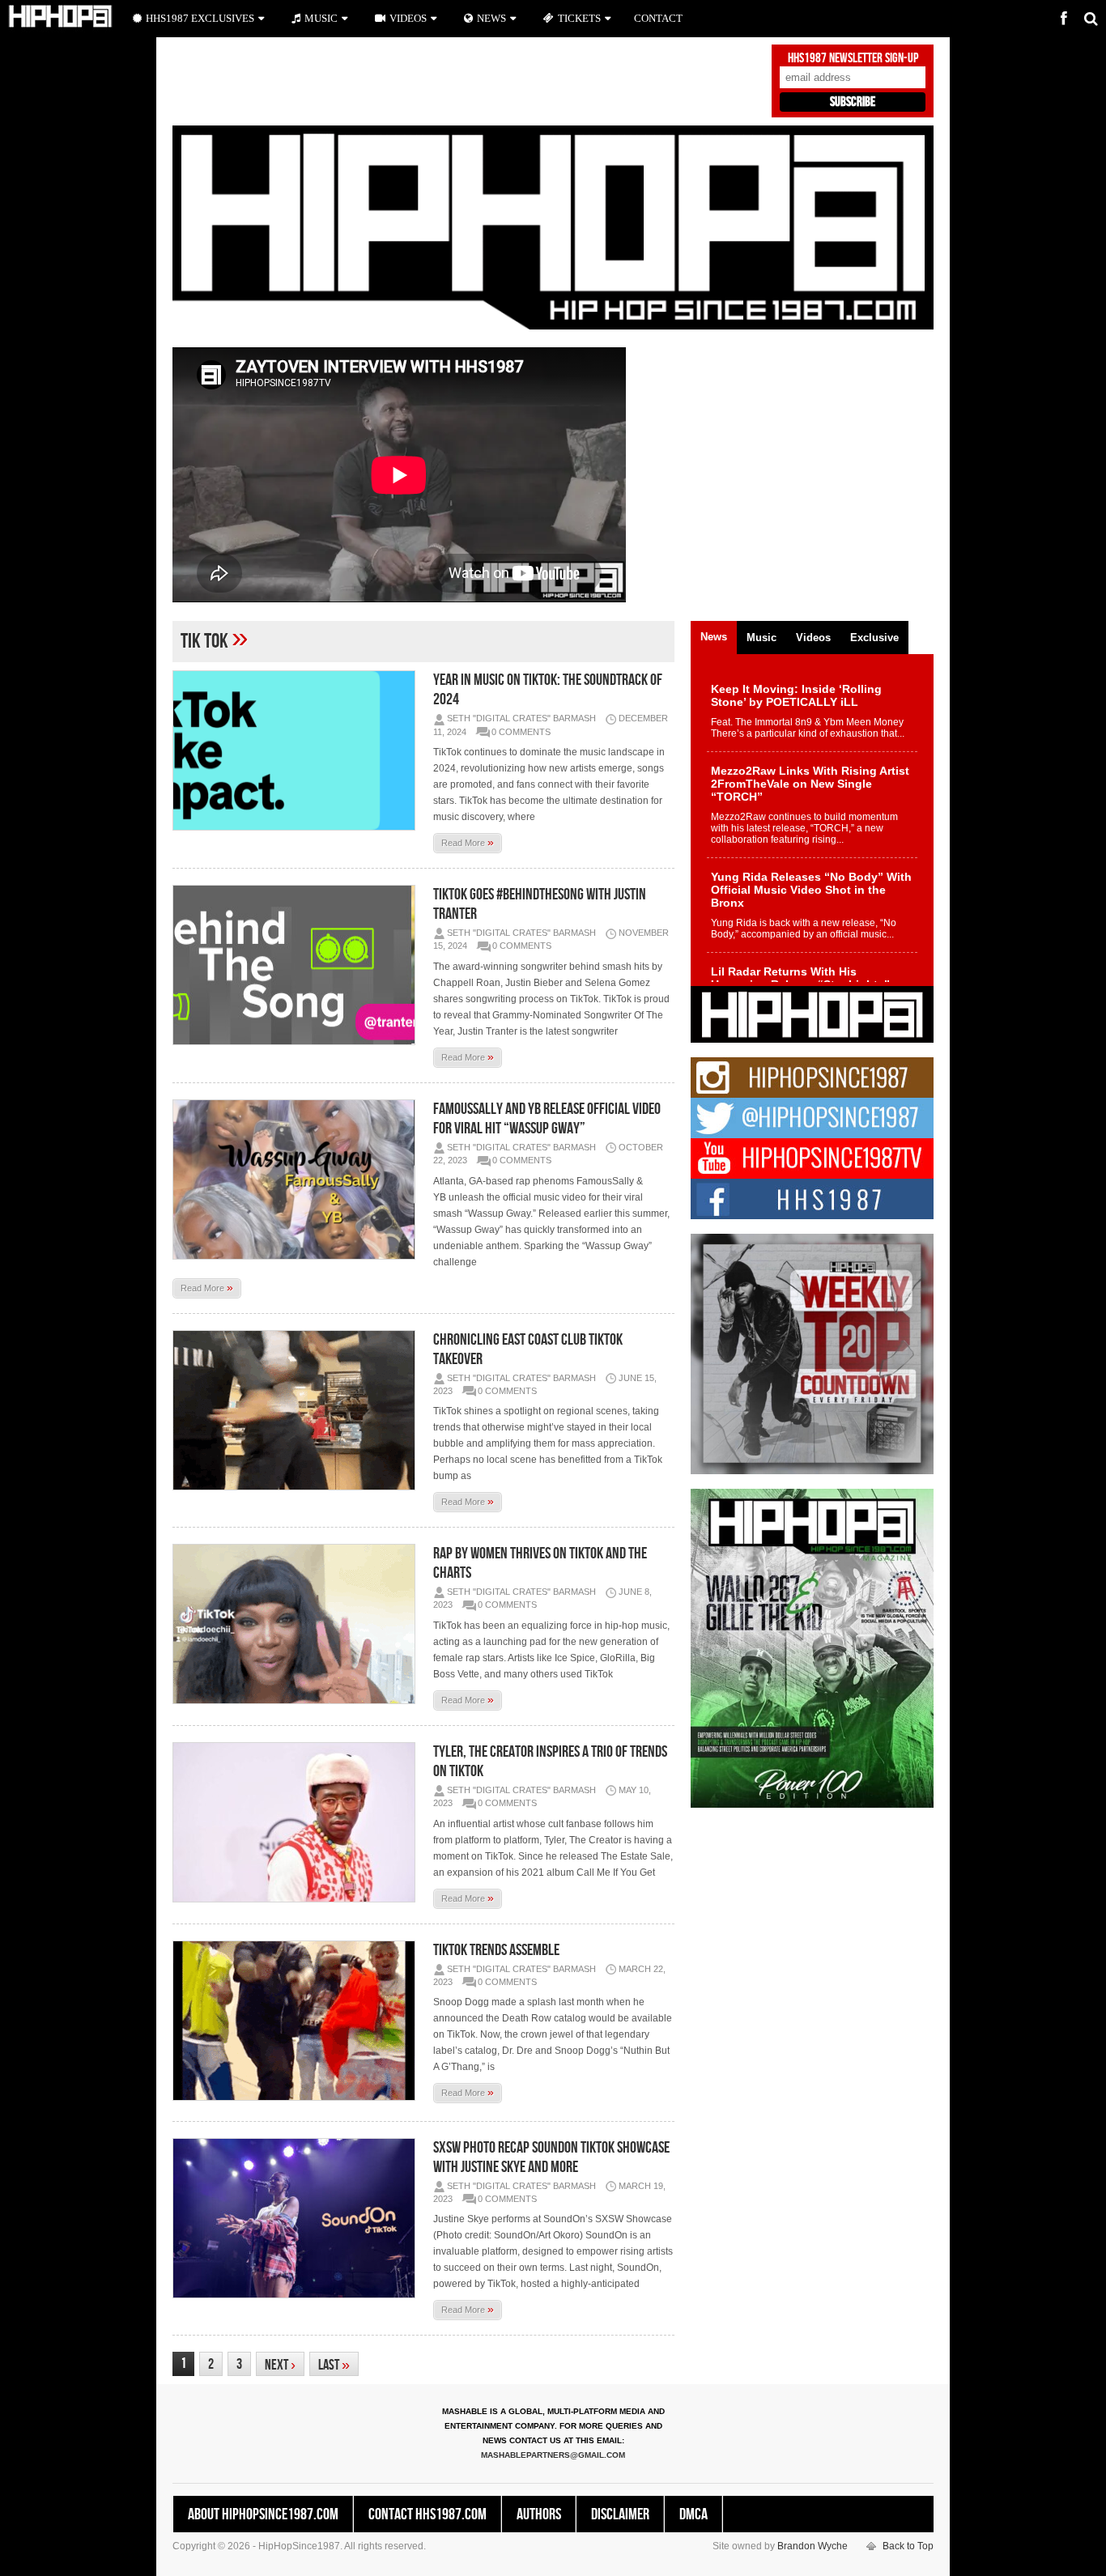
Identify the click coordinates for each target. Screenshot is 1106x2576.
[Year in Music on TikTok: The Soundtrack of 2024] (298, 750)
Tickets (579, 18)
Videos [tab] (813, 638)
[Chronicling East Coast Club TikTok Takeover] (298, 1410)
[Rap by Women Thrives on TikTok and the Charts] (298, 1624)
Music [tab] (761, 638)
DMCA (693, 2514)
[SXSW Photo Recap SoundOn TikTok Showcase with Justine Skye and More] (298, 2218)
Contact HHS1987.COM (428, 2514)
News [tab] (714, 637)
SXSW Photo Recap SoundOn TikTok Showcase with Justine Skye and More (551, 2157)
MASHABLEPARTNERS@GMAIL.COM (553, 2455)
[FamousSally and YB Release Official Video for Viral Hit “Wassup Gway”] (298, 1180)
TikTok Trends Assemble (496, 1950)
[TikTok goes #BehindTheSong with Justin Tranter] (298, 965)
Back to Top (908, 2546)
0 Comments (521, 732)
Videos (408, 18)
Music (321, 18)
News (491, 18)
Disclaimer (620, 2514)
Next (280, 2365)
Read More (468, 842)
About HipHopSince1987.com (263, 2514)
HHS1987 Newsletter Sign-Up (853, 58)
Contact (658, 18)
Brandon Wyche (812, 2546)
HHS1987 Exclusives (200, 18)
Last (334, 2365)
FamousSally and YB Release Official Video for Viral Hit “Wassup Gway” (547, 1119)
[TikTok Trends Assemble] (298, 2021)
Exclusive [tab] (874, 638)
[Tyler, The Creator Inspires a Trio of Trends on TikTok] (298, 1822)
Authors (539, 2514)
